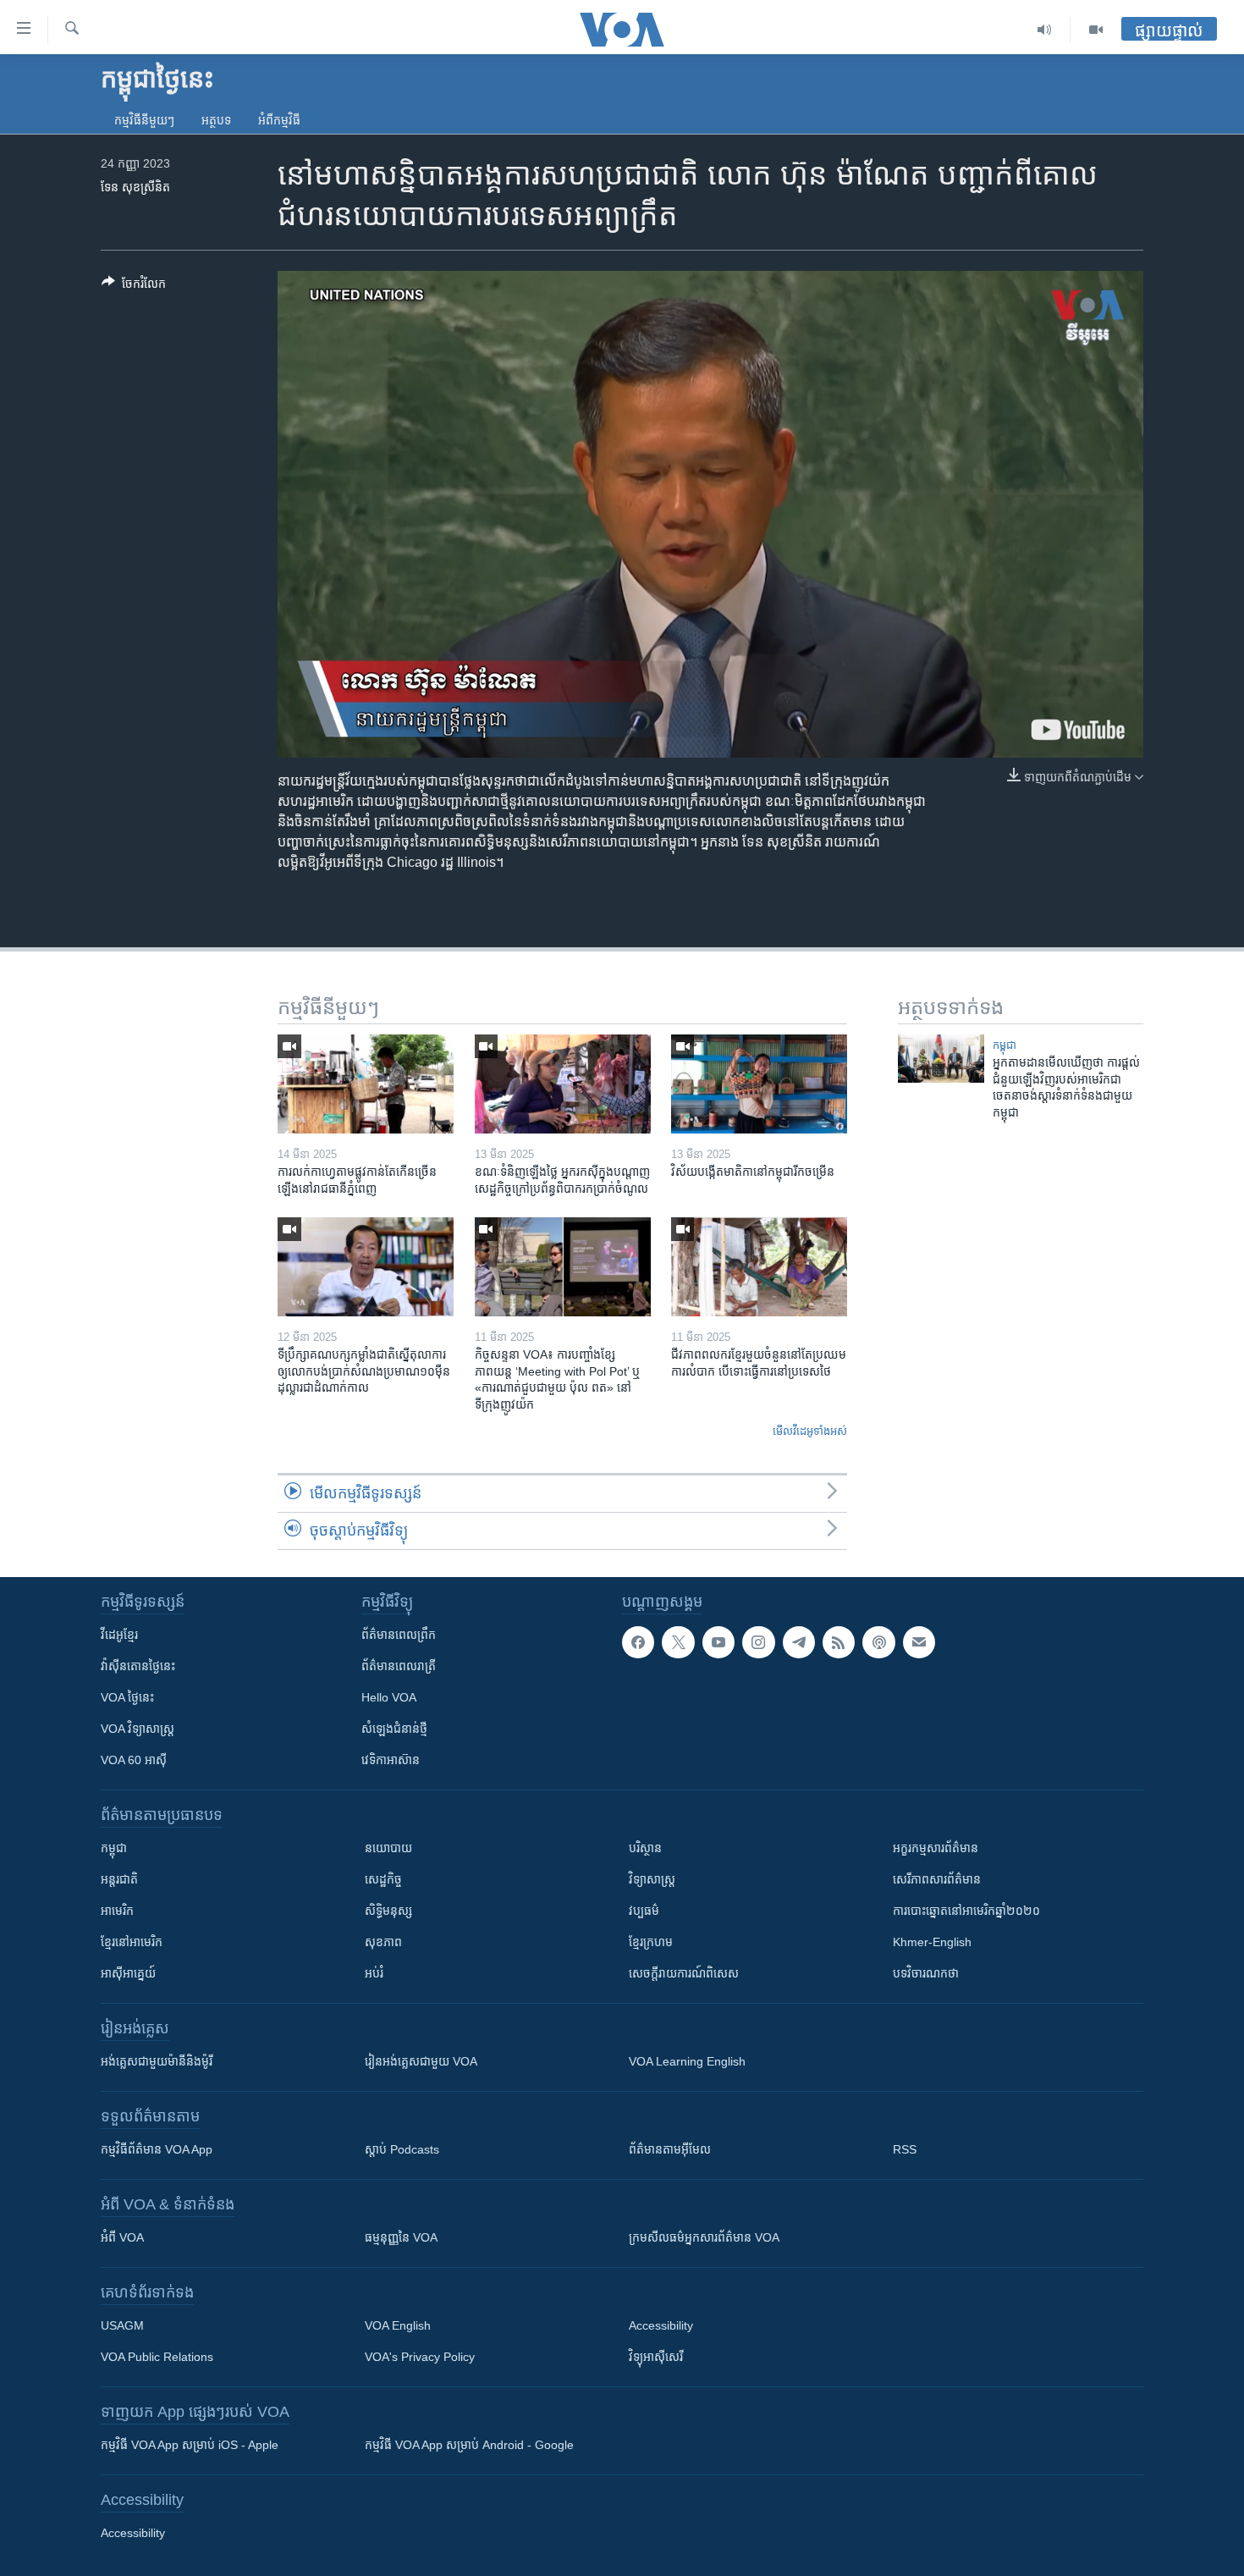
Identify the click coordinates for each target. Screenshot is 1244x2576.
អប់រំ (374, 1973)
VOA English (398, 2325)
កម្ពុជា (1005, 1045)
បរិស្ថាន (645, 1848)
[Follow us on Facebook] (638, 1642)
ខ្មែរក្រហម (651, 1942)
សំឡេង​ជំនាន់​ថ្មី (394, 1729)
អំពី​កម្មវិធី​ (279, 120)
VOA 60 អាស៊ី (134, 1760)
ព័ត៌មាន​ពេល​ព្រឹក (399, 1635)
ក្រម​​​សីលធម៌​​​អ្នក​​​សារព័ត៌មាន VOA (704, 2237)
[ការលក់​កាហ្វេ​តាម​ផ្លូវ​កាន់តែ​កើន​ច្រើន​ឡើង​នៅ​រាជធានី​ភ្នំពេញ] (366, 1084)
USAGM (122, 2325)
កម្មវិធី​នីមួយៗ (144, 120)
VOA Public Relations (157, 2357)
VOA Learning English (687, 2061)
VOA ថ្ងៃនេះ (127, 1697)
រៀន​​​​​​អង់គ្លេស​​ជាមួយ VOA (421, 2061)
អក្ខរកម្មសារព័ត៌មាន (936, 1848)
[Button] (134, 287)
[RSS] (839, 1642)
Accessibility (661, 2325)
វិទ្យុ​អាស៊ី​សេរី (656, 2357)
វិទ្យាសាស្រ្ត (652, 1879)
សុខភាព (383, 1942)
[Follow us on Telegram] (799, 1642)
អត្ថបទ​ (216, 120)
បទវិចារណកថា (926, 1973)
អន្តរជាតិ (119, 1879)
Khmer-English (932, 1942)
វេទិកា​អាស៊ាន (391, 1760)
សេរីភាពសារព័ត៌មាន (937, 1879)
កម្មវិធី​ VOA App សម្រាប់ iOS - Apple (190, 2445)
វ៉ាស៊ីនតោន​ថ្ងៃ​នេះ (138, 1666)
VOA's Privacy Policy (420, 2357)
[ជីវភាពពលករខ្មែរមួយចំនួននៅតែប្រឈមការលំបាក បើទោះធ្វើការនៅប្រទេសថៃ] (759, 1267)
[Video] (1096, 30)
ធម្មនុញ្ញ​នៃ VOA (401, 2237)
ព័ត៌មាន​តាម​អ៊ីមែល (670, 2149)
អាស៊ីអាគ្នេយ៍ (128, 1973)
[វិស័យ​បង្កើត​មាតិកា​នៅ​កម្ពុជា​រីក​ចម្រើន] (759, 1084)
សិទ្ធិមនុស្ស (388, 1911)
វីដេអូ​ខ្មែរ (119, 1635)
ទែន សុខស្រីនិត (135, 187)
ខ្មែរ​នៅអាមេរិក (132, 1942)
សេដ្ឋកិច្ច (383, 1879)
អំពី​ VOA (122, 2237)
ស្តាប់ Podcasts (402, 2149)
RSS (905, 2149)
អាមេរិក (117, 1911)
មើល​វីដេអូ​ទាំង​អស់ (810, 1431)
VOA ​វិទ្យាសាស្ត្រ (138, 1729)
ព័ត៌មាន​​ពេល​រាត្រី (399, 1666)
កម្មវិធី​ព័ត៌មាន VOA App (157, 2149)
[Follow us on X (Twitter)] (678, 1642)
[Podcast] (878, 1642)
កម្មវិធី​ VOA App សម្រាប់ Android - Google (469, 2445)
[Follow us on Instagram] (758, 1642)
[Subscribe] (919, 1642)
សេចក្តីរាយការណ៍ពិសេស (684, 1973)
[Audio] (1045, 30)
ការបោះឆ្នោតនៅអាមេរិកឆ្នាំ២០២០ (966, 1911)
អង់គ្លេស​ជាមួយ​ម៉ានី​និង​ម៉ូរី (157, 2061)
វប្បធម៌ (644, 1911)
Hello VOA (389, 1697)
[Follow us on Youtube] (718, 1642)
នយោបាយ (388, 1848)
